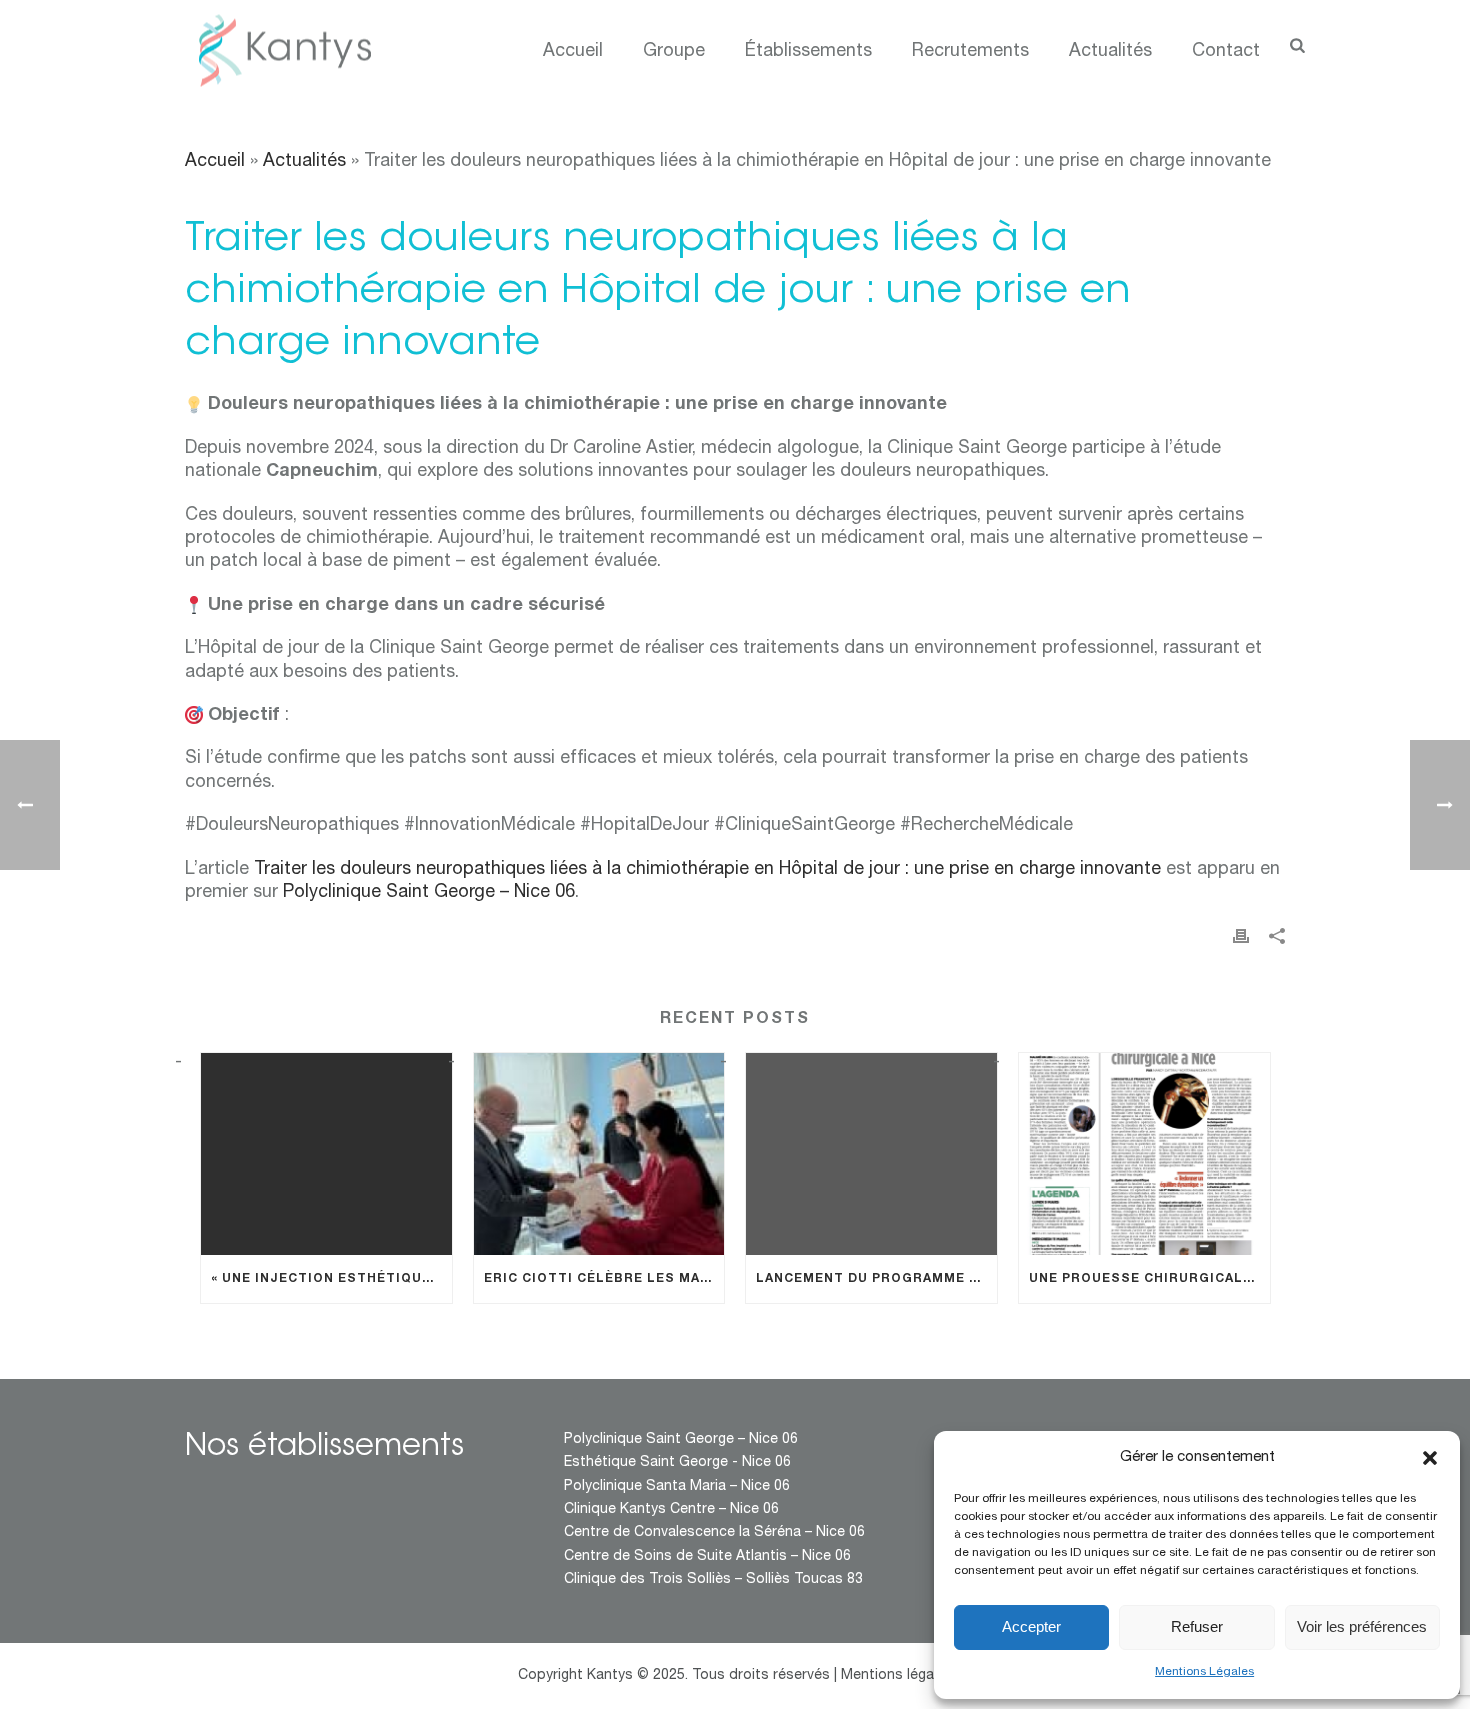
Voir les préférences (1362, 1626)
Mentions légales (897, 1676)
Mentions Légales (1204, 1672)
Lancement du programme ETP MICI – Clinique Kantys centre (876, 1279)
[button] (1430, 1458)
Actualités (1110, 52)
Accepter (1031, 1626)
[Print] (1241, 937)
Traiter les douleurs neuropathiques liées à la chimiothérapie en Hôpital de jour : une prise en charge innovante (707, 870)
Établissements (808, 52)
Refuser (1197, 1626)
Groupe (674, 52)
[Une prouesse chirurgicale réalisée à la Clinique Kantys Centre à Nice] (1144, 1153)
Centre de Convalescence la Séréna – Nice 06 (714, 1533)
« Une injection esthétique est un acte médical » (331, 1279)
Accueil (573, 52)
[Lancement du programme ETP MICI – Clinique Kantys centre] (871, 1153)
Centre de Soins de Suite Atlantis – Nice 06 (707, 1557)
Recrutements (970, 52)
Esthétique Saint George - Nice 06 (677, 1463)
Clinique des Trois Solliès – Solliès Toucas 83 (713, 1580)
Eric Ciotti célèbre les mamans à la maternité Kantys (604, 1279)
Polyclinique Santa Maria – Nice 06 (677, 1487)
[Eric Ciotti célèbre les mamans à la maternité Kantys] (599, 1153)
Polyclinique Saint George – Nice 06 (429, 893)
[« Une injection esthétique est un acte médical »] (326, 1153)
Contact (1226, 52)
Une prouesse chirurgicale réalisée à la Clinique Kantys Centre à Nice (1149, 1279)
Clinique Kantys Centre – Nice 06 (671, 1510)
